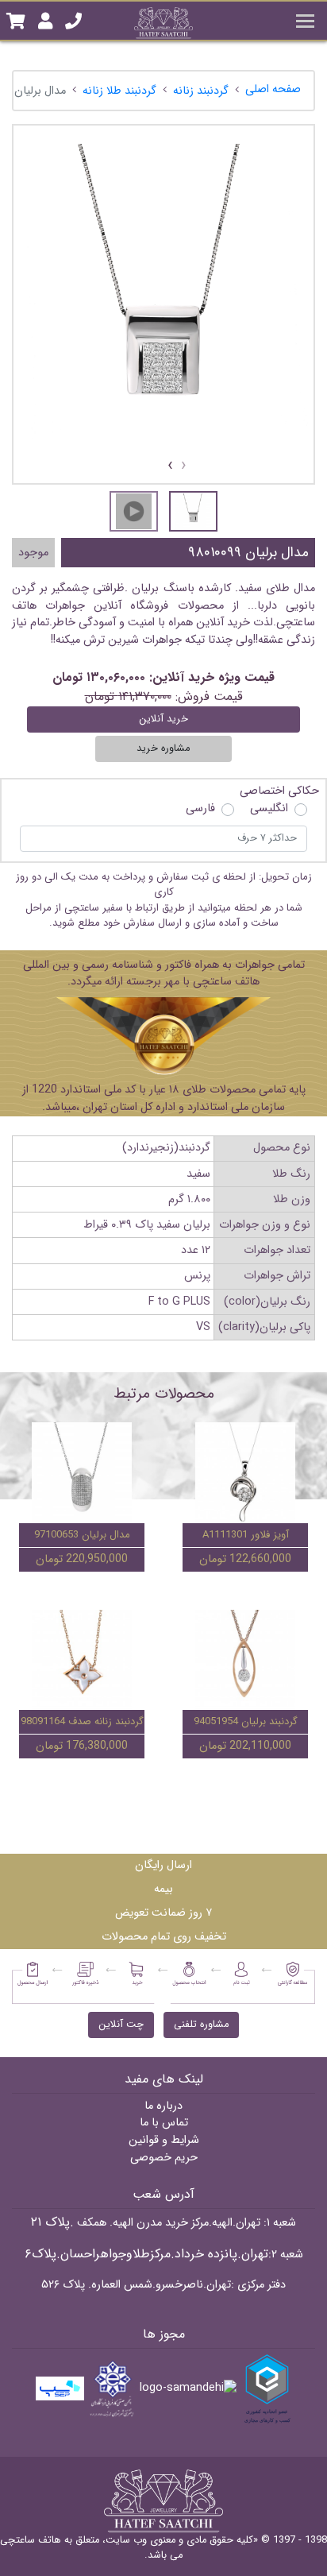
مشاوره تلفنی (201, 2025)
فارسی (200, 809)
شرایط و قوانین (164, 2140)
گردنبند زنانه (201, 91)
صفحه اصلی (273, 89)
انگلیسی (269, 809)
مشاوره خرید (163, 748)
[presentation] (184, 466)
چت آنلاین (121, 2025)
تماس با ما (164, 2123)
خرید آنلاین (163, 719)
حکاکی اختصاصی (279, 791)
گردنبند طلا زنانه (119, 91)
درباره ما (163, 2106)
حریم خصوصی (164, 2158)
